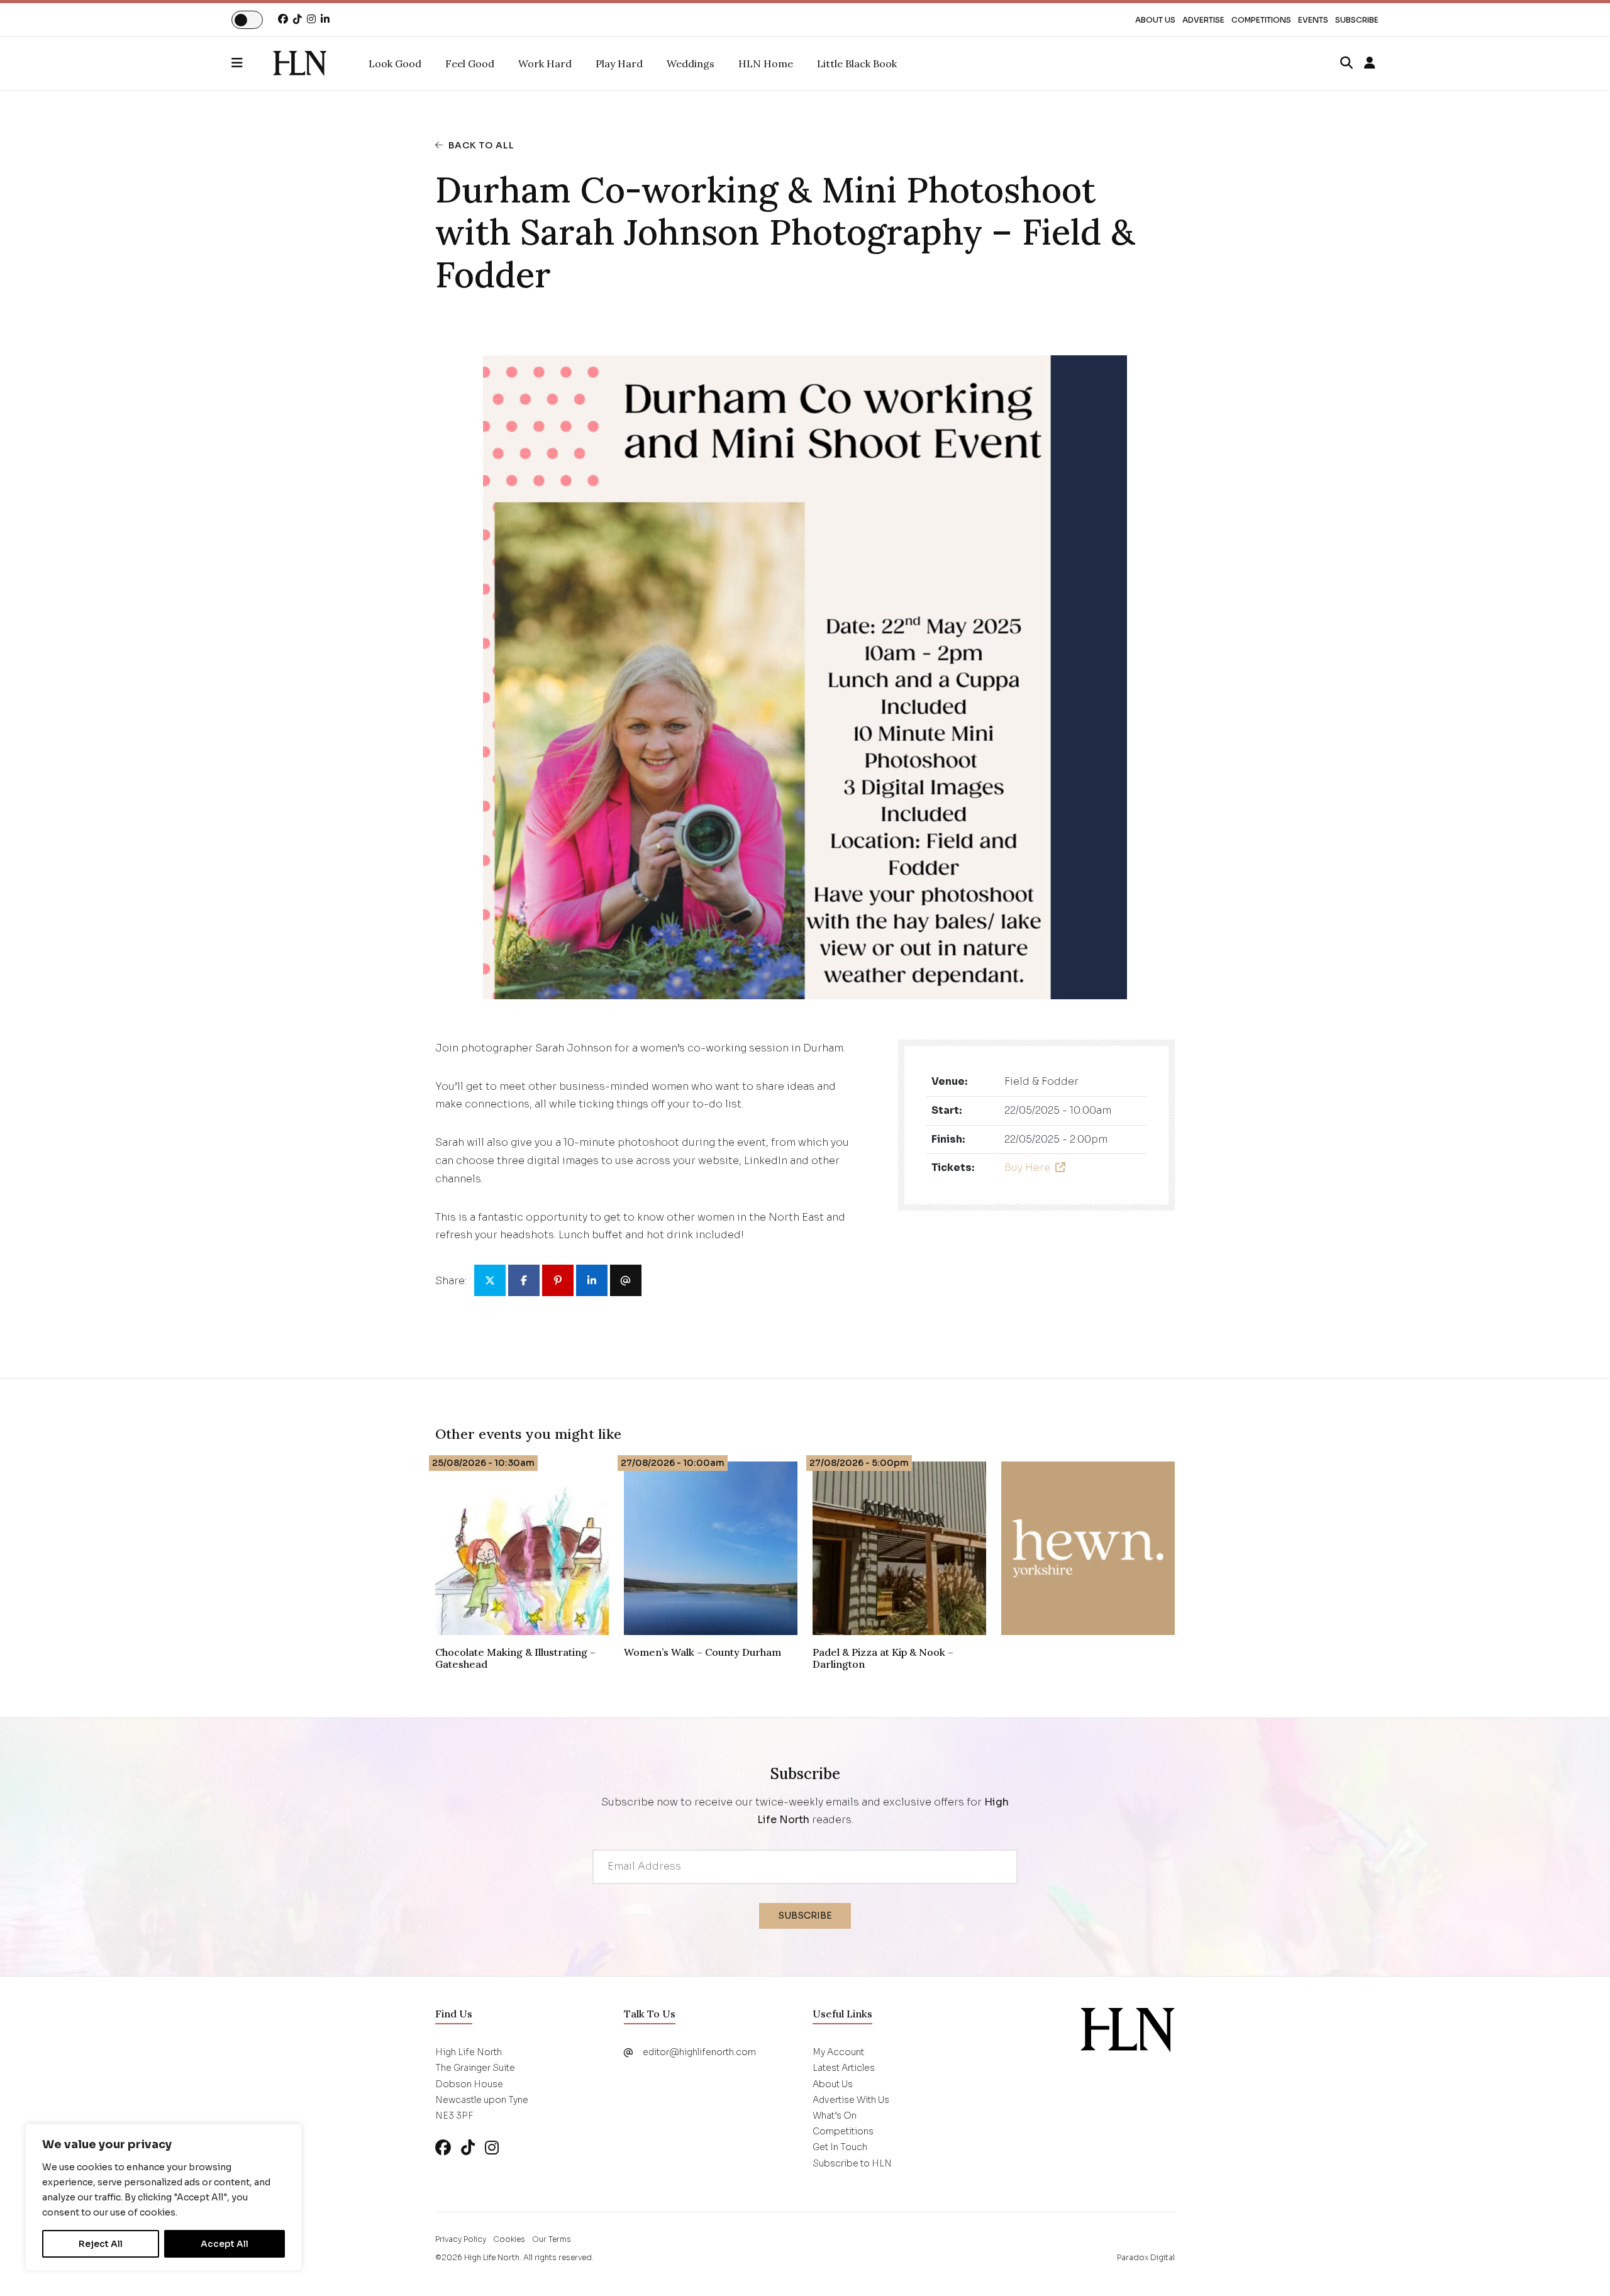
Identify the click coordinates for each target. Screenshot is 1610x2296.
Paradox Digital (1146, 2257)
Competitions (1261, 20)
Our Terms (552, 2239)
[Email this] (626, 1280)
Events (1313, 20)
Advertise (1203, 20)
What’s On (835, 2116)
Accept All (225, 2244)
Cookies (509, 2239)
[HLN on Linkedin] (325, 19)
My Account (838, 2052)
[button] (252, 64)
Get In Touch (840, 2147)
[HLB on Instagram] (492, 2148)
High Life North (492, 2257)
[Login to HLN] (1370, 64)
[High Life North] (1128, 2029)
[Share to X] (490, 1280)
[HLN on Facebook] (283, 19)
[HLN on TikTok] (297, 19)
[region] (164, 2197)
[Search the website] (1346, 64)
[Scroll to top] (1580, 2266)
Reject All (101, 2244)
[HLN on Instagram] (311, 19)
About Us (1155, 20)
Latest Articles (844, 2068)
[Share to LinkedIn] (592, 1280)
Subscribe (1357, 20)
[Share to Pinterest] (558, 1280)
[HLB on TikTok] (468, 2148)
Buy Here (1027, 1167)
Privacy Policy (461, 2239)
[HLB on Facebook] (443, 2148)
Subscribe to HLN (852, 2163)
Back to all (481, 145)
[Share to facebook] (524, 1280)
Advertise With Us (851, 2100)
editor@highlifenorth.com (699, 2052)
